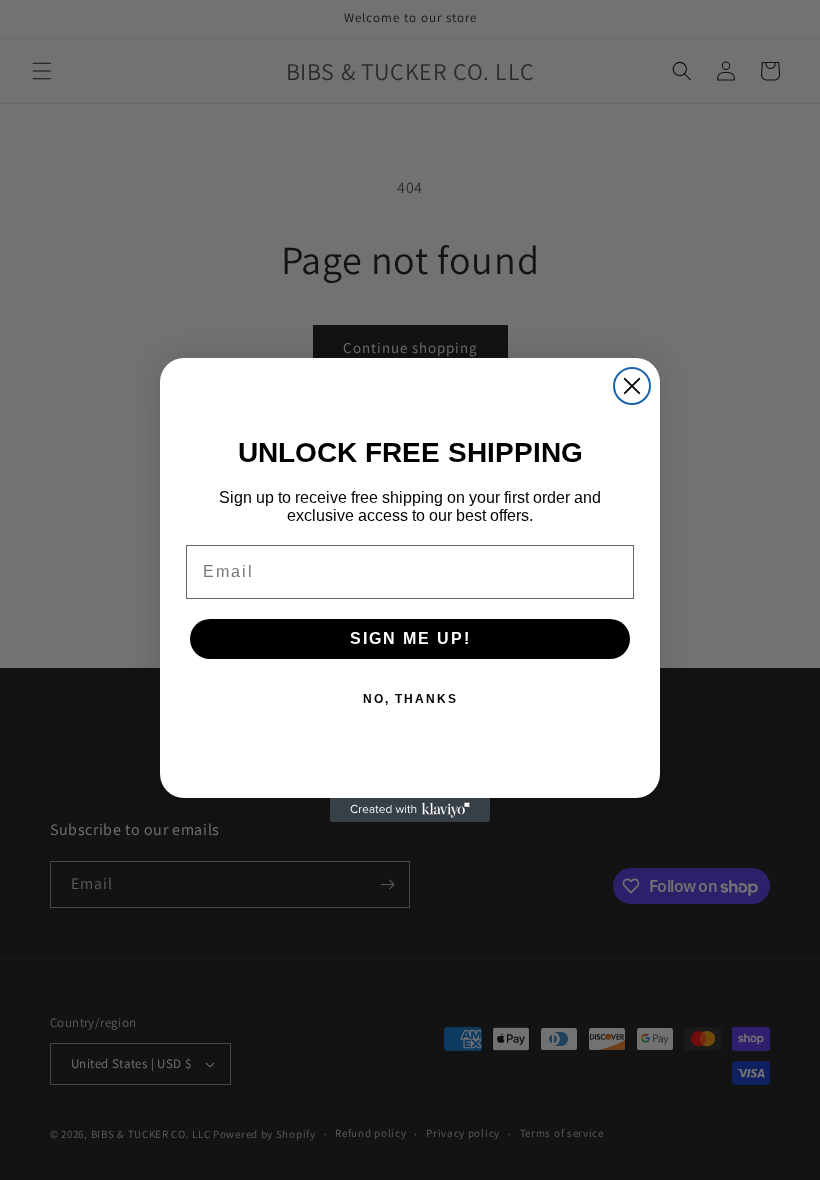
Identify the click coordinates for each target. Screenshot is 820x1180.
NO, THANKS (410, 699)
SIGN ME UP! (410, 638)
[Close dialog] (632, 386)
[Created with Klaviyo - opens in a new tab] (410, 810)
